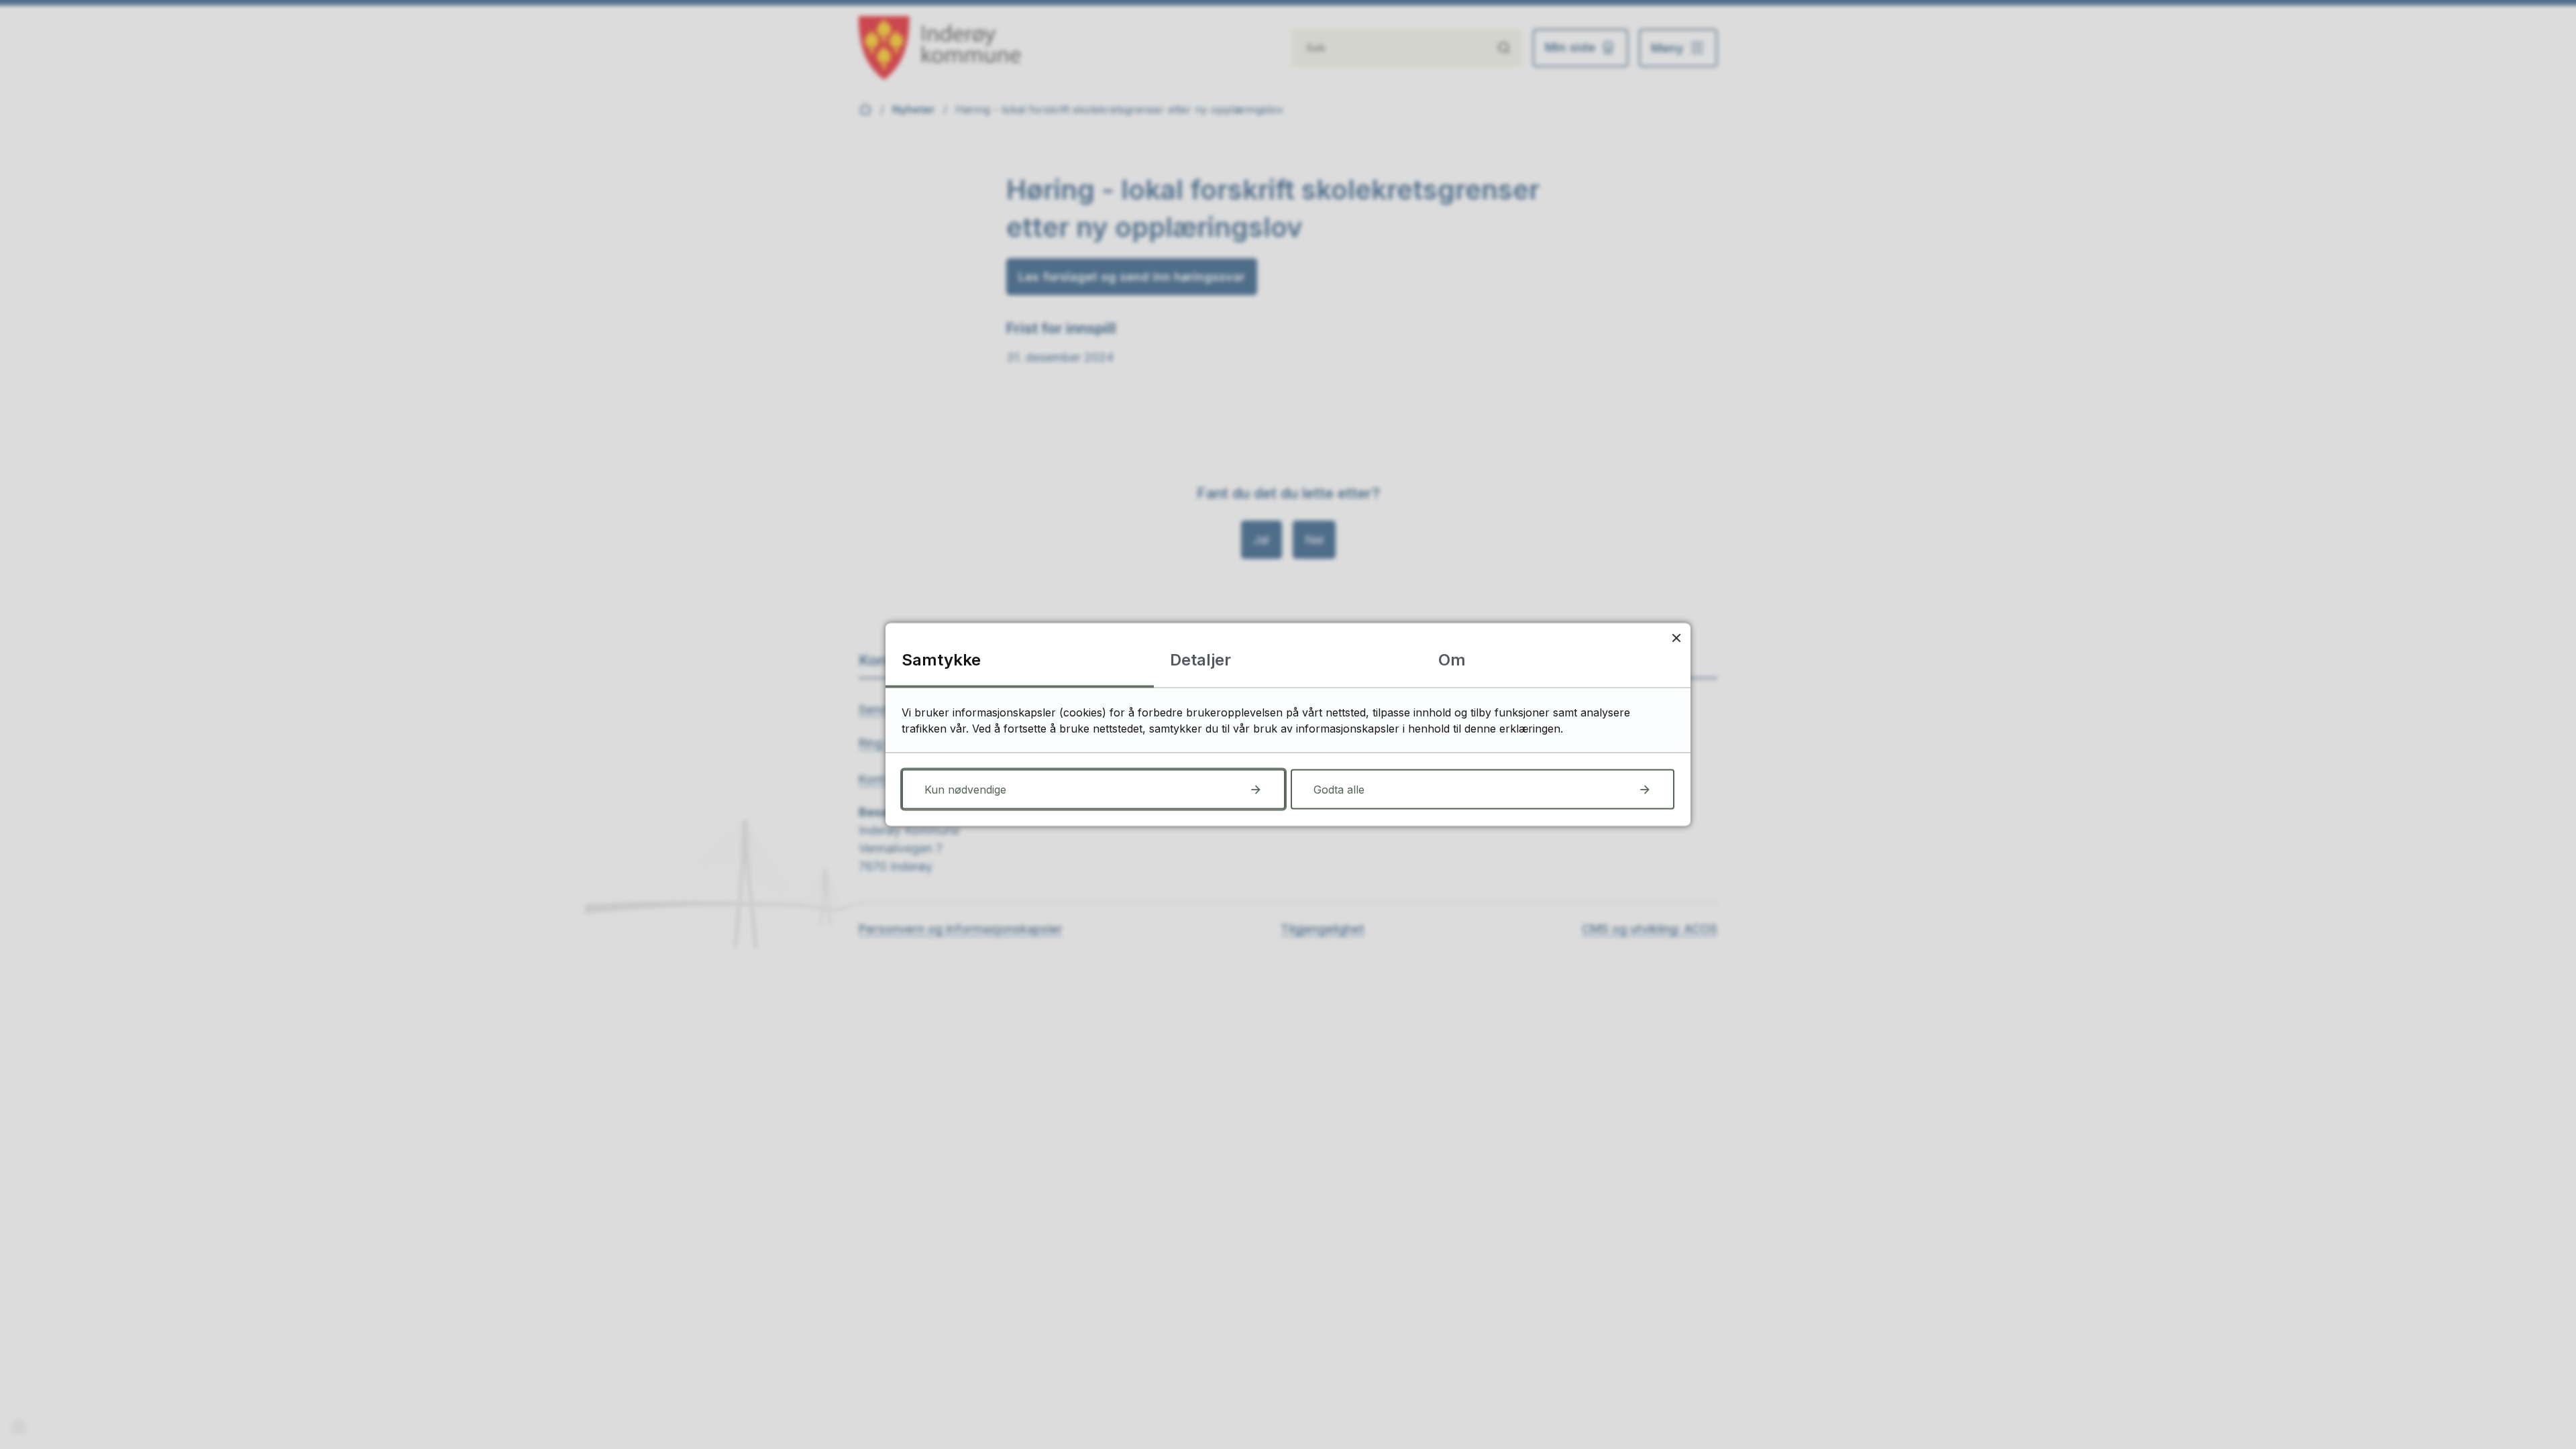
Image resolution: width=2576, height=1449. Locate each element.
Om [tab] (1452, 660)
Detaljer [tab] (1200, 660)
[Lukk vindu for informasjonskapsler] (1676, 638)
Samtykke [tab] (941, 660)
